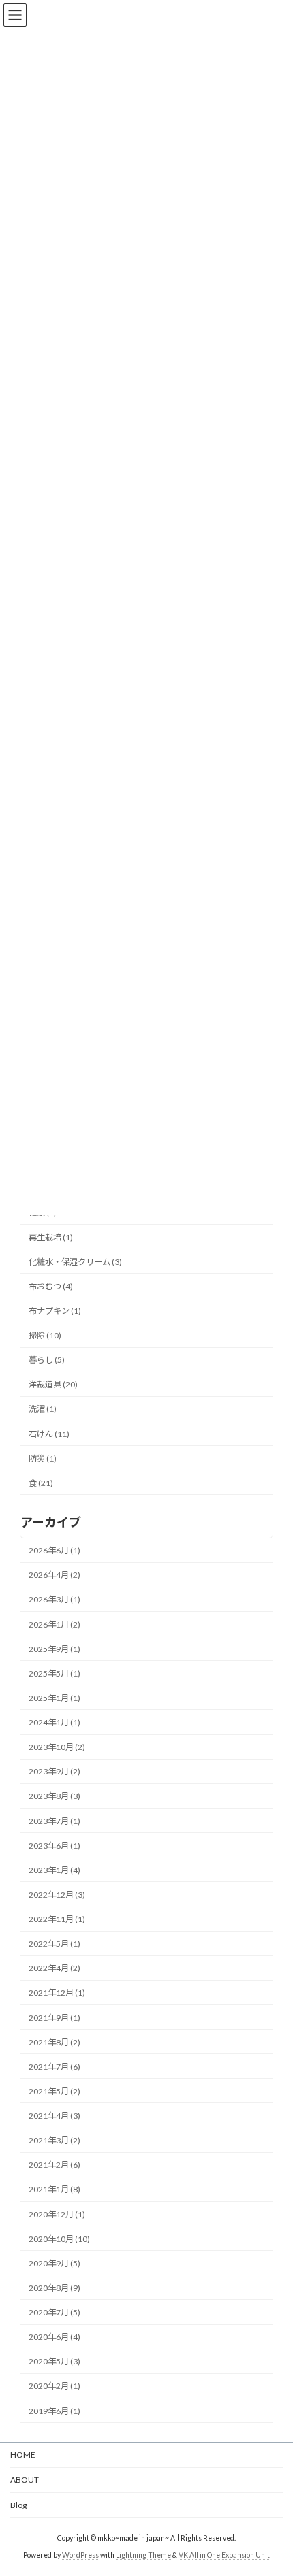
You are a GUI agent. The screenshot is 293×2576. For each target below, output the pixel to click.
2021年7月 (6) (55, 2067)
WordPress (80, 2555)
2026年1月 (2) (55, 1624)
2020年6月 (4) (55, 2337)
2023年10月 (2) (57, 1747)
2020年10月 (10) (59, 2239)
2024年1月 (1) (55, 1722)
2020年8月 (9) (55, 2288)
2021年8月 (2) (55, 2042)
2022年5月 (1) (55, 1944)
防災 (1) (43, 1458)
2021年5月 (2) (55, 2091)
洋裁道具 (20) (53, 1385)
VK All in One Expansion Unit (224, 2555)
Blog (18, 2505)
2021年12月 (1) (57, 1993)
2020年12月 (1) (57, 2214)
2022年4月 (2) (55, 1968)
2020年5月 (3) (55, 2361)
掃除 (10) (45, 1335)
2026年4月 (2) (55, 1575)
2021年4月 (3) (55, 2116)
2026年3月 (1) (55, 1600)
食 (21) (41, 1483)
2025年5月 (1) (55, 1673)
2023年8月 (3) (55, 1797)
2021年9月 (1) (55, 2018)
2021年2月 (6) (55, 2165)
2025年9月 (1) (55, 1649)
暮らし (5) (47, 1360)
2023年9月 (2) (55, 1771)
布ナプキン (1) (55, 1311)
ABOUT (25, 2480)
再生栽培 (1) (51, 1237)
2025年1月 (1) (55, 1698)
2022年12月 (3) (57, 1895)
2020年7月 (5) (55, 2312)
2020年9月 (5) (55, 2263)
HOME (23, 2455)
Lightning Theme (143, 2555)
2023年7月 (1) (55, 1821)
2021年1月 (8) (55, 2190)
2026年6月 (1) (55, 1550)
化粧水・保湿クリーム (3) (75, 1262)
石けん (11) (49, 1434)
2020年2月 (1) (55, 2387)
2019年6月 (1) (55, 2411)
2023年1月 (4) (55, 1870)
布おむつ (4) (51, 1286)
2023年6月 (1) (55, 1846)
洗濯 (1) (43, 1409)
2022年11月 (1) (57, 1919)
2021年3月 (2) (55, 2140)
